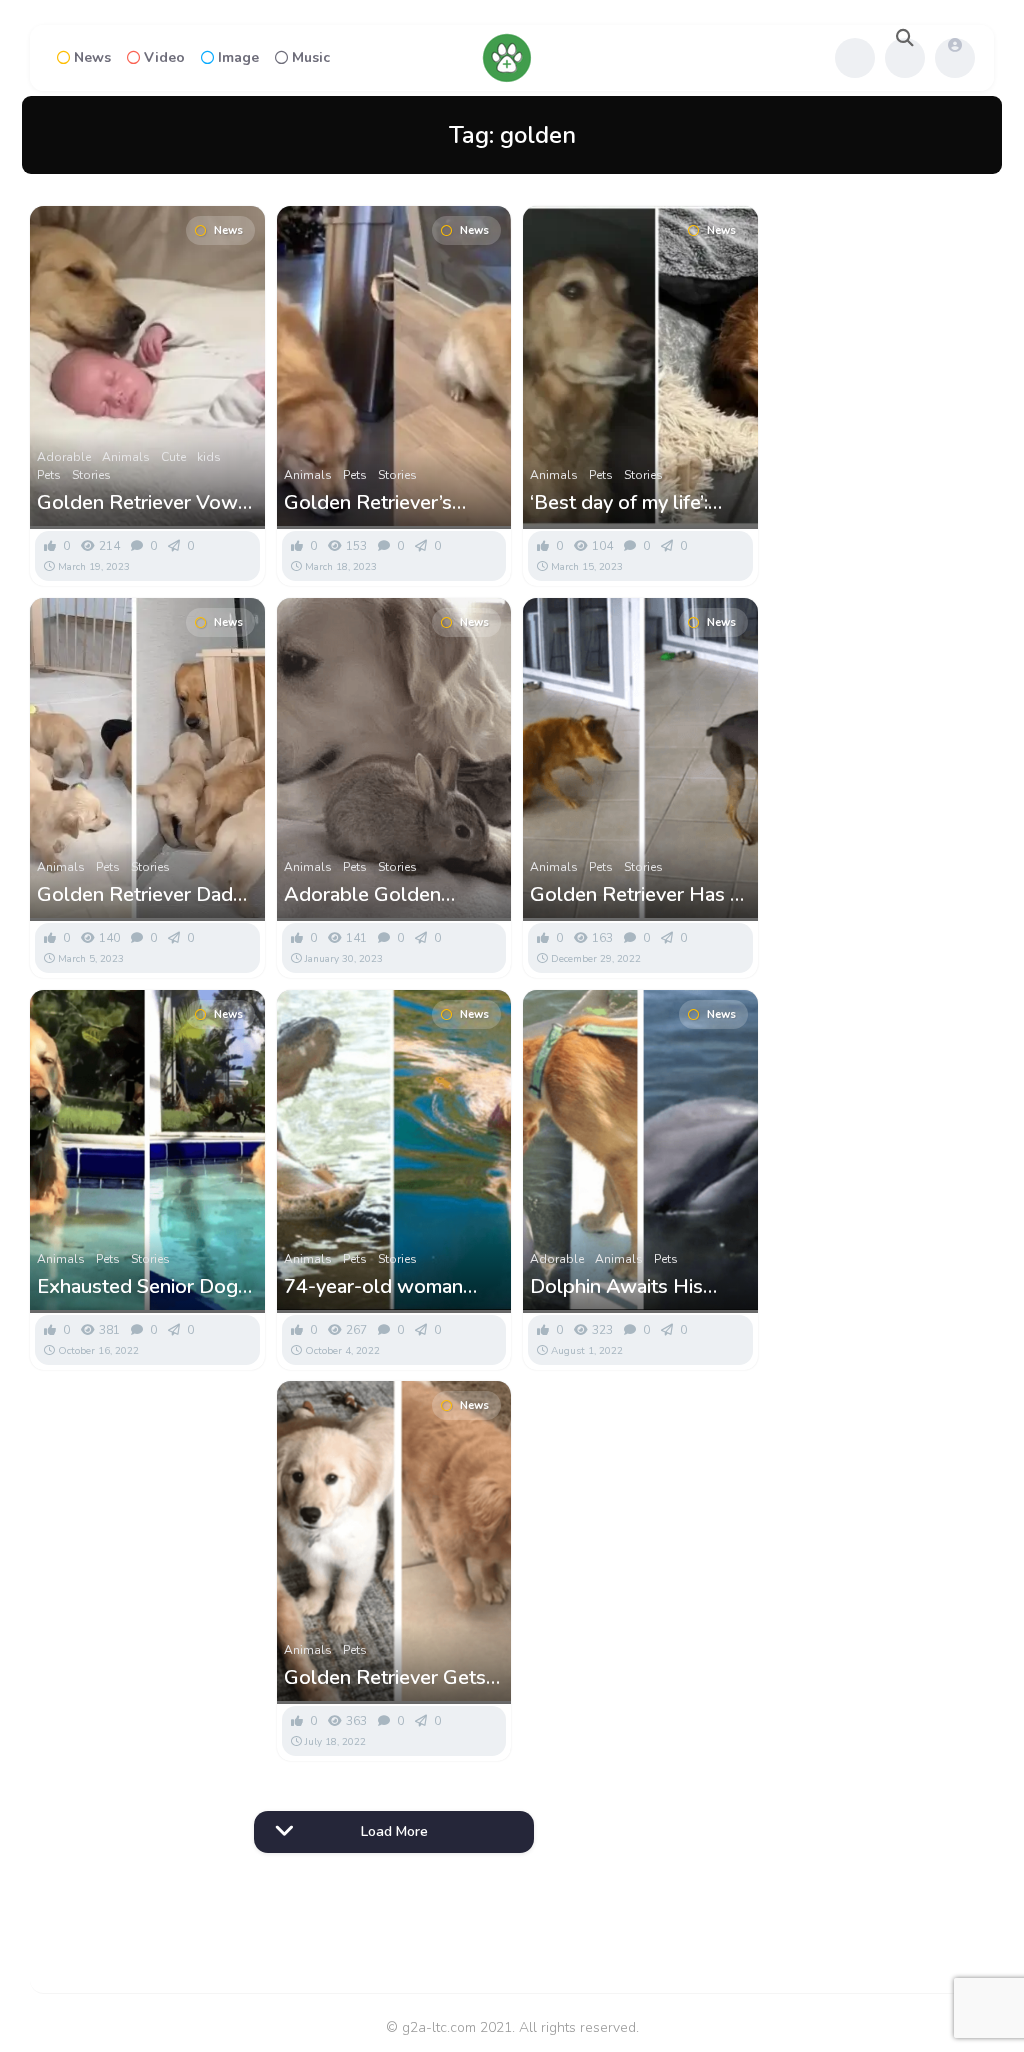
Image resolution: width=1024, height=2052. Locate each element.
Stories (91, 475)
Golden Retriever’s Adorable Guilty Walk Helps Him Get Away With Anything (381, 503)
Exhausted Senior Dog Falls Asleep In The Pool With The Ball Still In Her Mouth (144, 1287)
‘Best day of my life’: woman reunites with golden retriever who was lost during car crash (624, 503)
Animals (126, 457)
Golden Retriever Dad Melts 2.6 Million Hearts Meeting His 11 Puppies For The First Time (146, 895)
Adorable (64, 457)
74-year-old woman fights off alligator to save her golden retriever (377, 1287)
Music (311, 57)
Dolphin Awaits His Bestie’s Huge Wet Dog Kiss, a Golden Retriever (637, 1287)
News (92, 57)
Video (164, 57)
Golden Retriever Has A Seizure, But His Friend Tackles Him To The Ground (637, 895)
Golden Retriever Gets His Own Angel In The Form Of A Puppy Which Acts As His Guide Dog (394, 1678)
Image (238, 57)
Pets (49, 475)
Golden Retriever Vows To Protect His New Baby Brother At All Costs (142, 503)
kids (209, 457)
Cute (173, 457)
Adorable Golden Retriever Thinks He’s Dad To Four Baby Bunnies (379, 895)
